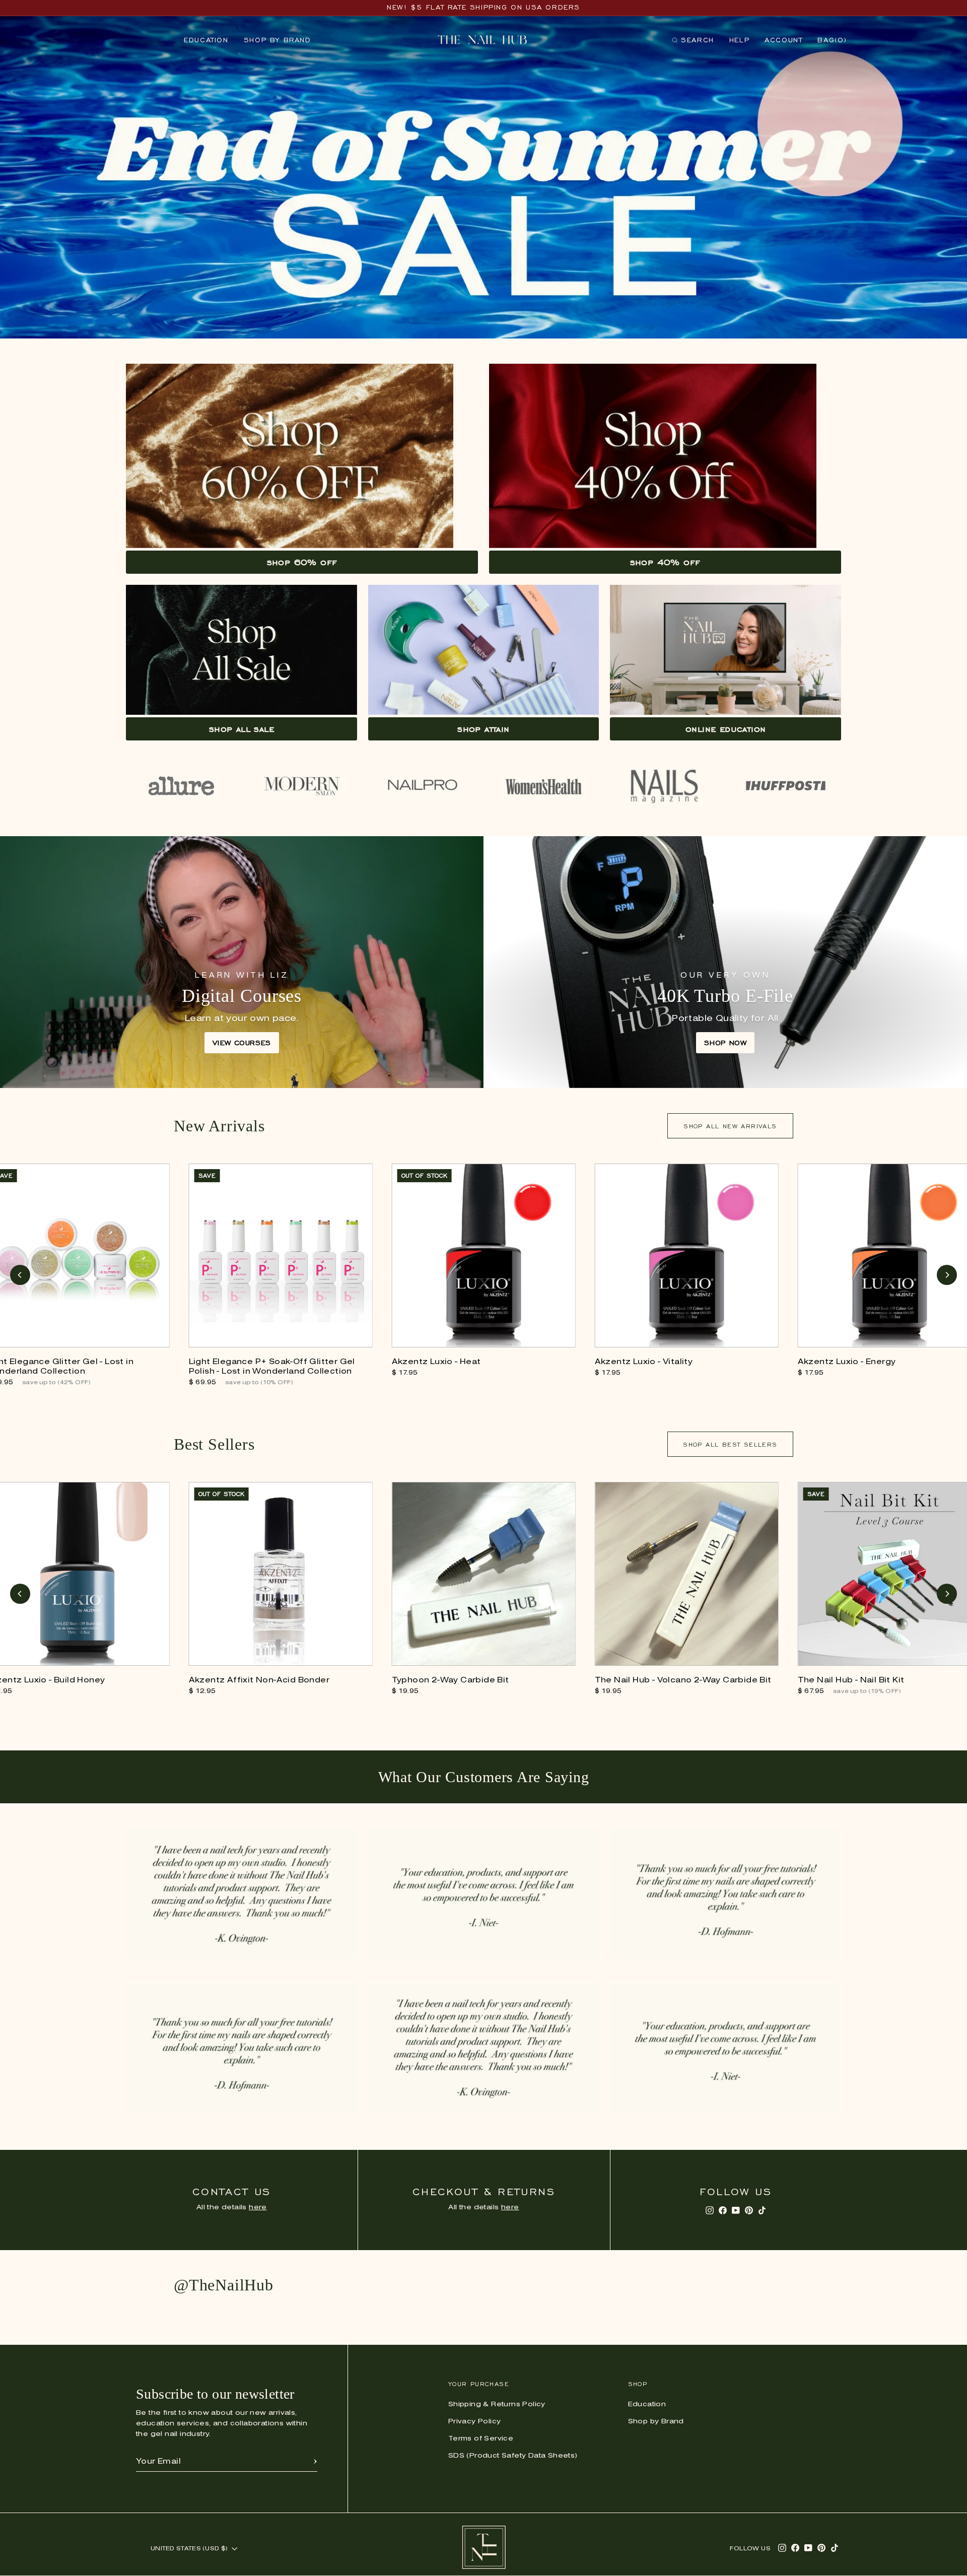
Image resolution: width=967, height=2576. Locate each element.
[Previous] (20, 1275)
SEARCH (693, 42)
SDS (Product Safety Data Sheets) (513, 2456)
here (258, 2208)
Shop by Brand (278, 40)
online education (726, 729)
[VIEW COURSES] (242, 962)
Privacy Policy (475, 2422)
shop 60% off (302, 562)
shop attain (483, 729)
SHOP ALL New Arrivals (730, 1126)
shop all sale (241, 729)
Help (739, 40)
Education (206, 40)
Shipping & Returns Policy (497, 2404)
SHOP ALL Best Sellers (730, 1444)
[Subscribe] (315, 2462)
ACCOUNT (783, 40)
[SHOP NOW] (725, 962)
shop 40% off (665, 562)
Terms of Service (481, 2439)
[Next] (947, 1275)
